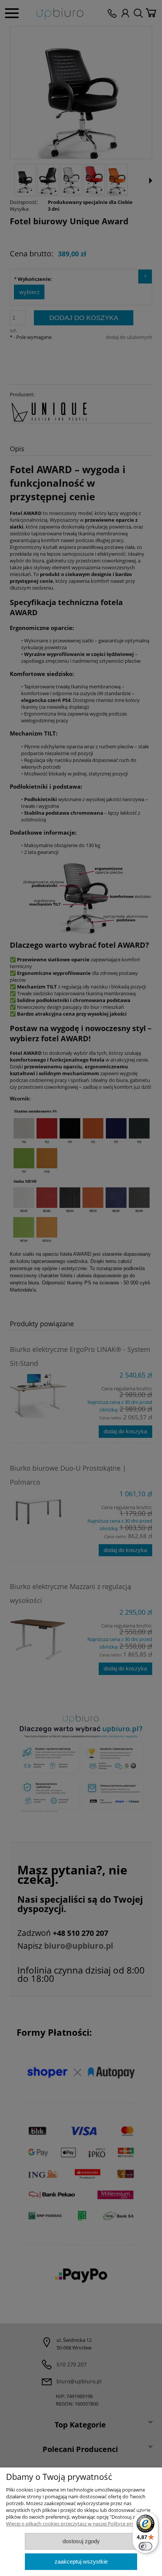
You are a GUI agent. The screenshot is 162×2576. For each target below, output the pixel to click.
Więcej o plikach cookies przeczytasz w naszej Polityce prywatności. (81, 2524)
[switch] (145, 2546)
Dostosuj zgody (81, 2541)
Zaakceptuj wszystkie (81, 2561)
